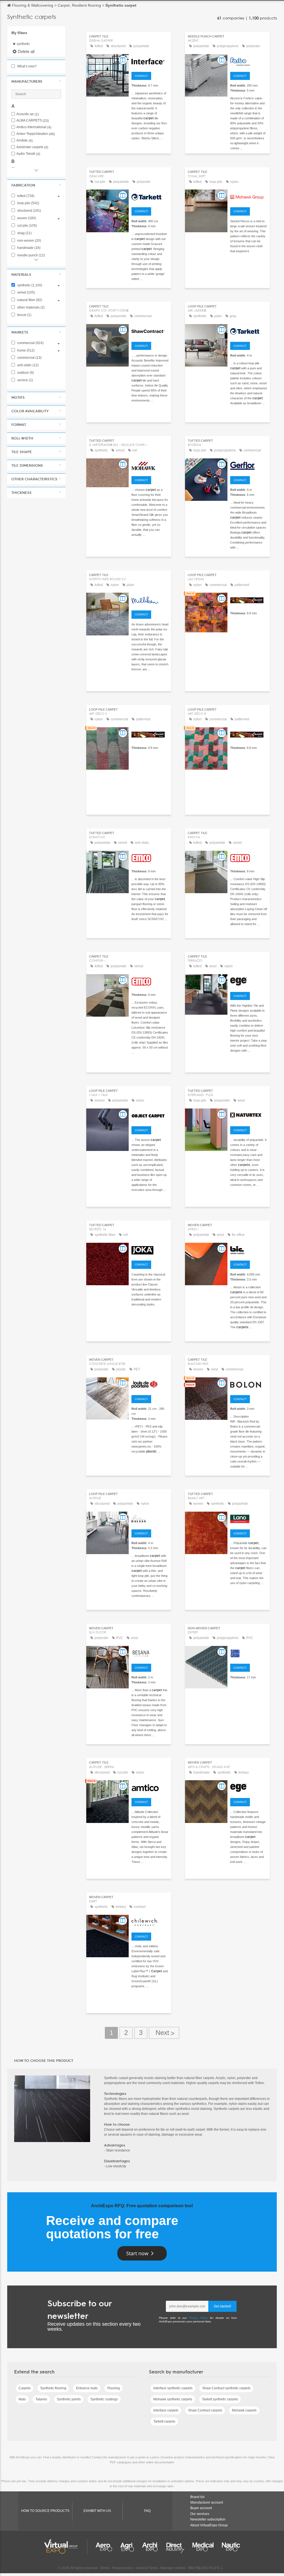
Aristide (25, 141)
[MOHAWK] (150, 465)
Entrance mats (87, 2388)
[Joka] (150, 1249)
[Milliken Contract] (150, 599)
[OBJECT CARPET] (150, 1115)
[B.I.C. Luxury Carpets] (249, 1249)
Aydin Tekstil (28, 154)
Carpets (25, 2388)
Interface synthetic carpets (173, 2388)
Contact (141, 76)
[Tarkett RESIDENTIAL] (249, 331)
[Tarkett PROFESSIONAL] (150, 196)
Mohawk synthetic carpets (173, 2399)
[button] (36, 81)
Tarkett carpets (164, 2421)
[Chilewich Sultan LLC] (150, 1921)
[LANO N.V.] (249, 1518)
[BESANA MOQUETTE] (150, 1653)
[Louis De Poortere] (150, 1384)
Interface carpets (166, 2410)
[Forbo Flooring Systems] (249, 61)
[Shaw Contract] (150, 331)
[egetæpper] (249, 1787)
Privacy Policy (198, 2318)
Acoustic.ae (28, 114)
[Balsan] (150, 1518)
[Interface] (150, 61)
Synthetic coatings (104, 2399)
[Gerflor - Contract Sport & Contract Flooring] (249, 465)
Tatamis (41, 2399)
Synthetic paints (69, 2399)
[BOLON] (249, 1384)
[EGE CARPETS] (249, 981)
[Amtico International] (150, 1787)
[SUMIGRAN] (249, 1653)
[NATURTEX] (249, 1115)
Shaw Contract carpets (205, 2410)
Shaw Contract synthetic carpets (226, 2388)
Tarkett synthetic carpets (220, 2399)
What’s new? (26, 66)
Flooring (114, 2388)
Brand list (197, 2497)
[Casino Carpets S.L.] (249, 599)
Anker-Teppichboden (36, 134)
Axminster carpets (32, 147)
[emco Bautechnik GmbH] (150, 857)
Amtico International (34, 127)
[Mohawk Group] (249, 196)
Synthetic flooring (53, 2388)
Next (164, 2033)
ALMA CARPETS (33, 121)
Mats (22, 2399)
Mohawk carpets (244, 2410)
